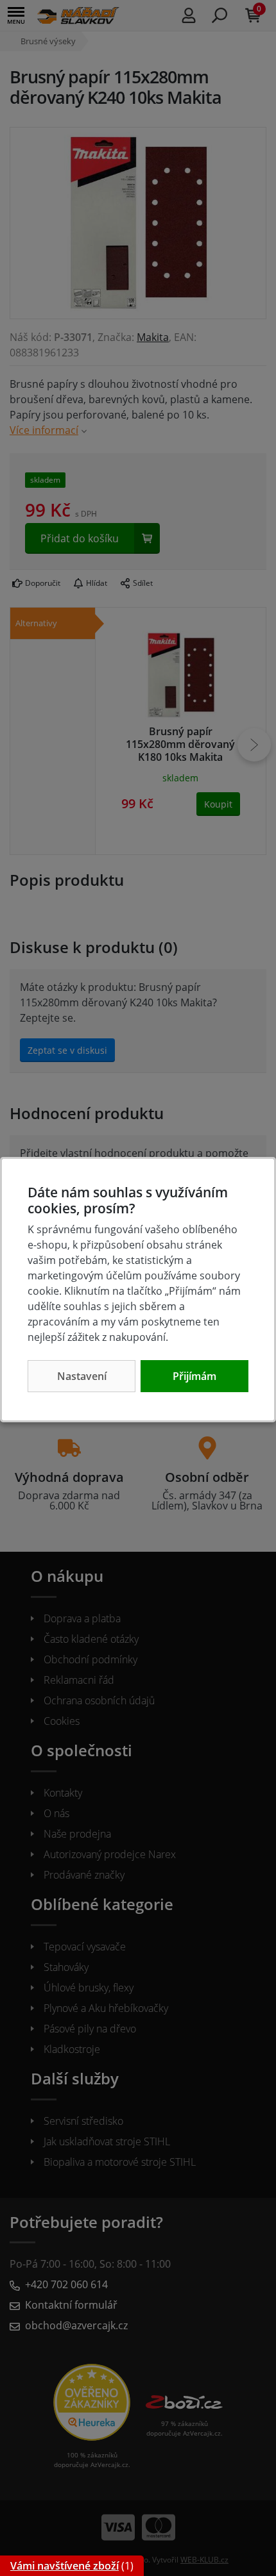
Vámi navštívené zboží (65, 2566)
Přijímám (194, 1376)
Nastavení (82, 1376)
